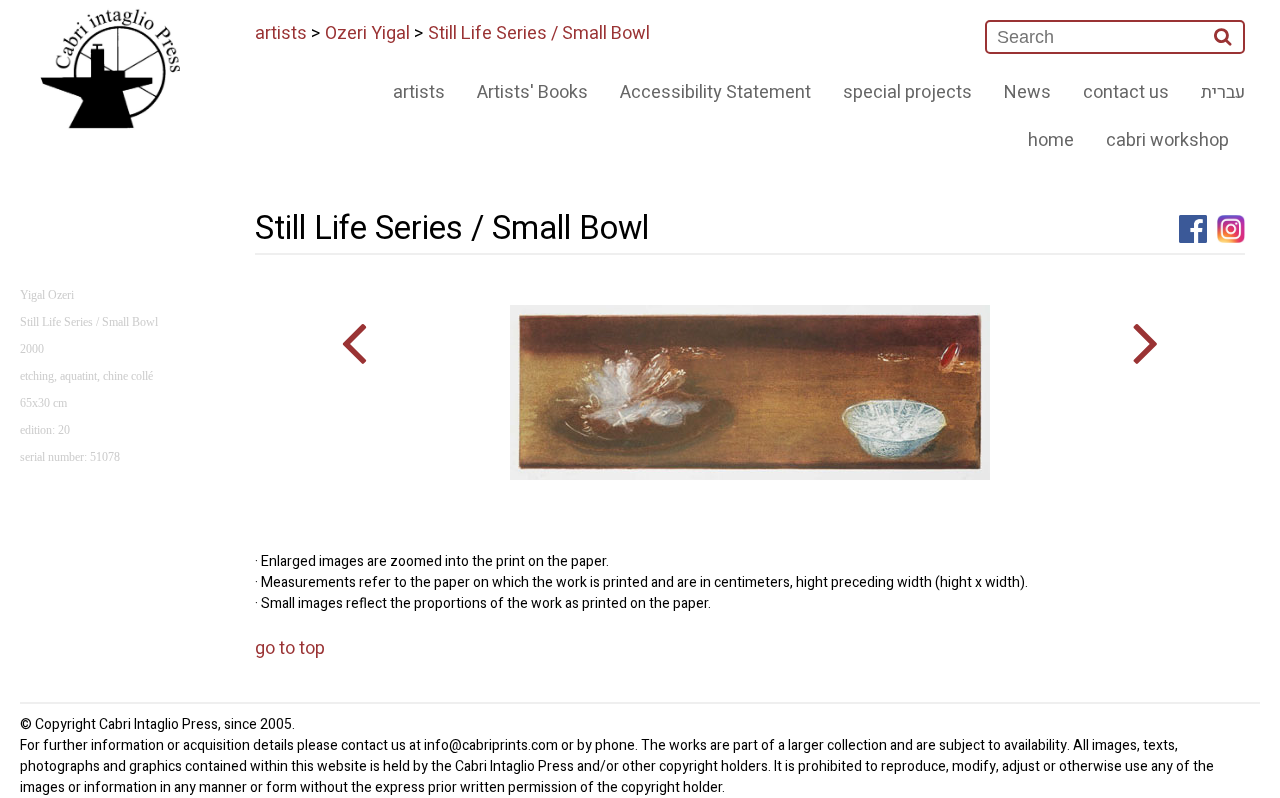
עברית (1223, 92)
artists (281, 33)
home (1051, 140)
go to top (290, 648)
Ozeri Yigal (367, 33)
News (1027, 92)
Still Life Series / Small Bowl (539, 33)
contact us (1126, 92)
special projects (907, 92)
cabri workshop (1167, 140)
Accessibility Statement (715, 92)
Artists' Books (532, 92)
